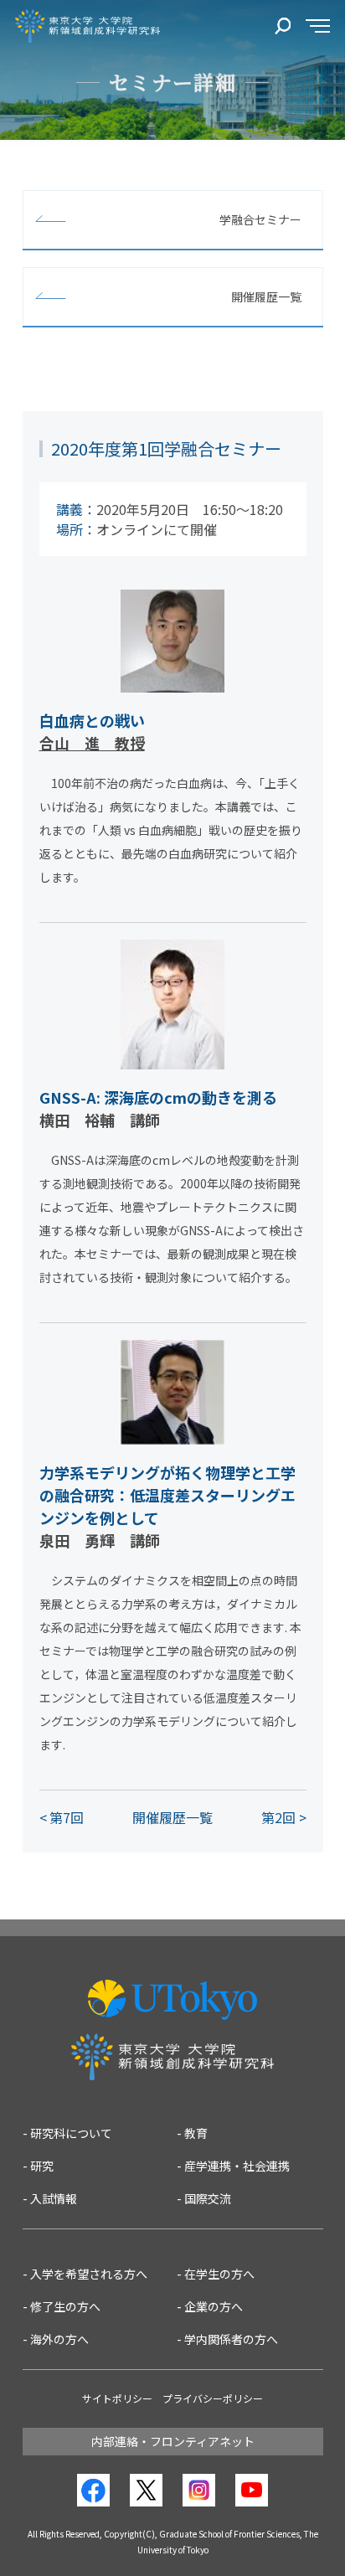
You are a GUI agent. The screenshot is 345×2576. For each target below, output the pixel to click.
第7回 (67, 1817)
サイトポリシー (117, 2398)
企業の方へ (214, 2306)
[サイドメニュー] (318, 26)
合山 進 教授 (92, 743)
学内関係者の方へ (231, 2339)
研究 (42, 2166)
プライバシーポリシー (213, 2398)
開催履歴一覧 (266, 296)
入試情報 (54, 2198)
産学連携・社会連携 (237, 2166)
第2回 (278, 1817)
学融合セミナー (260, 219)
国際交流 (208, 2198)
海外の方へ (59, 2339)
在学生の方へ (219, 2274)
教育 (196, 2133)
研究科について (71, 2133)
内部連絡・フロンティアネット (173, 2441)
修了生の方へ (65, 2306)
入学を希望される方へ (89, 2274)
